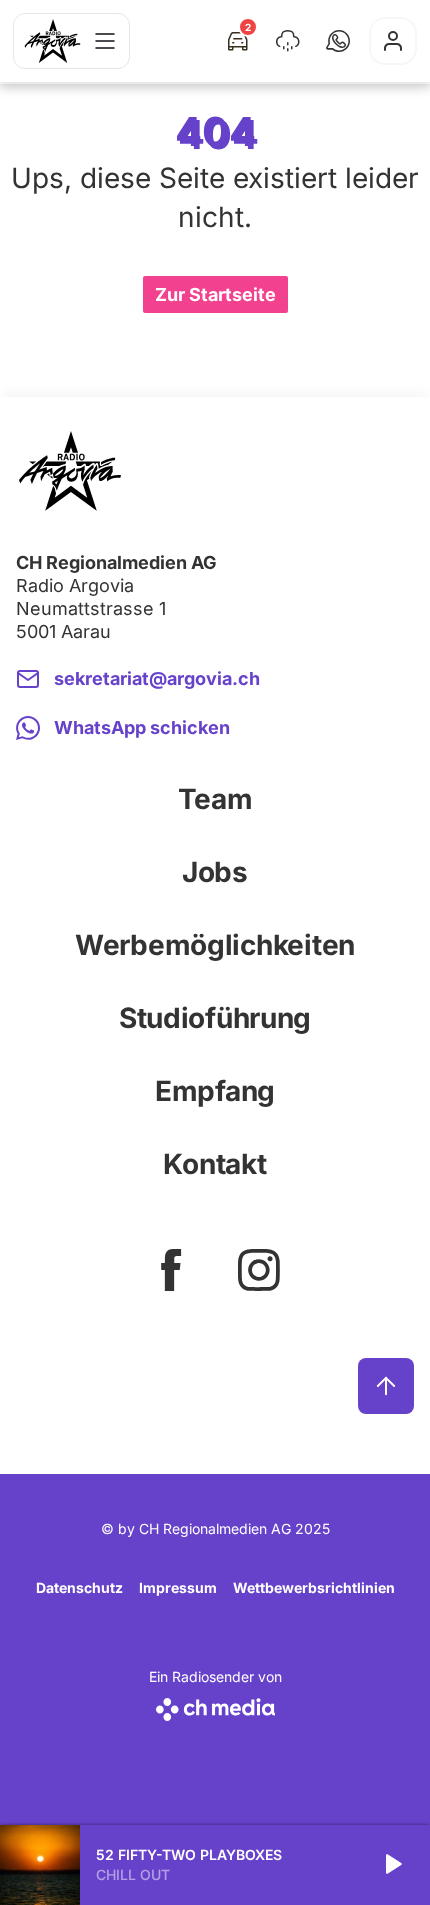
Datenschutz (79, 1587)
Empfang (215, 1091)
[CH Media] (215, 1705)
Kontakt (214, 1164)
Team (215, 799)
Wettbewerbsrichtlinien (314, 1587)
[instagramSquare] (259, 1270)
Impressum (178, 1587)
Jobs (215, 872)
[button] (338, 41)
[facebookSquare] (171, 1270)
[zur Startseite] (52, 41)
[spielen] (392, 1865)
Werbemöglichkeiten (215, 945)
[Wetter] (288, 41)
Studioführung (215, 1018)
